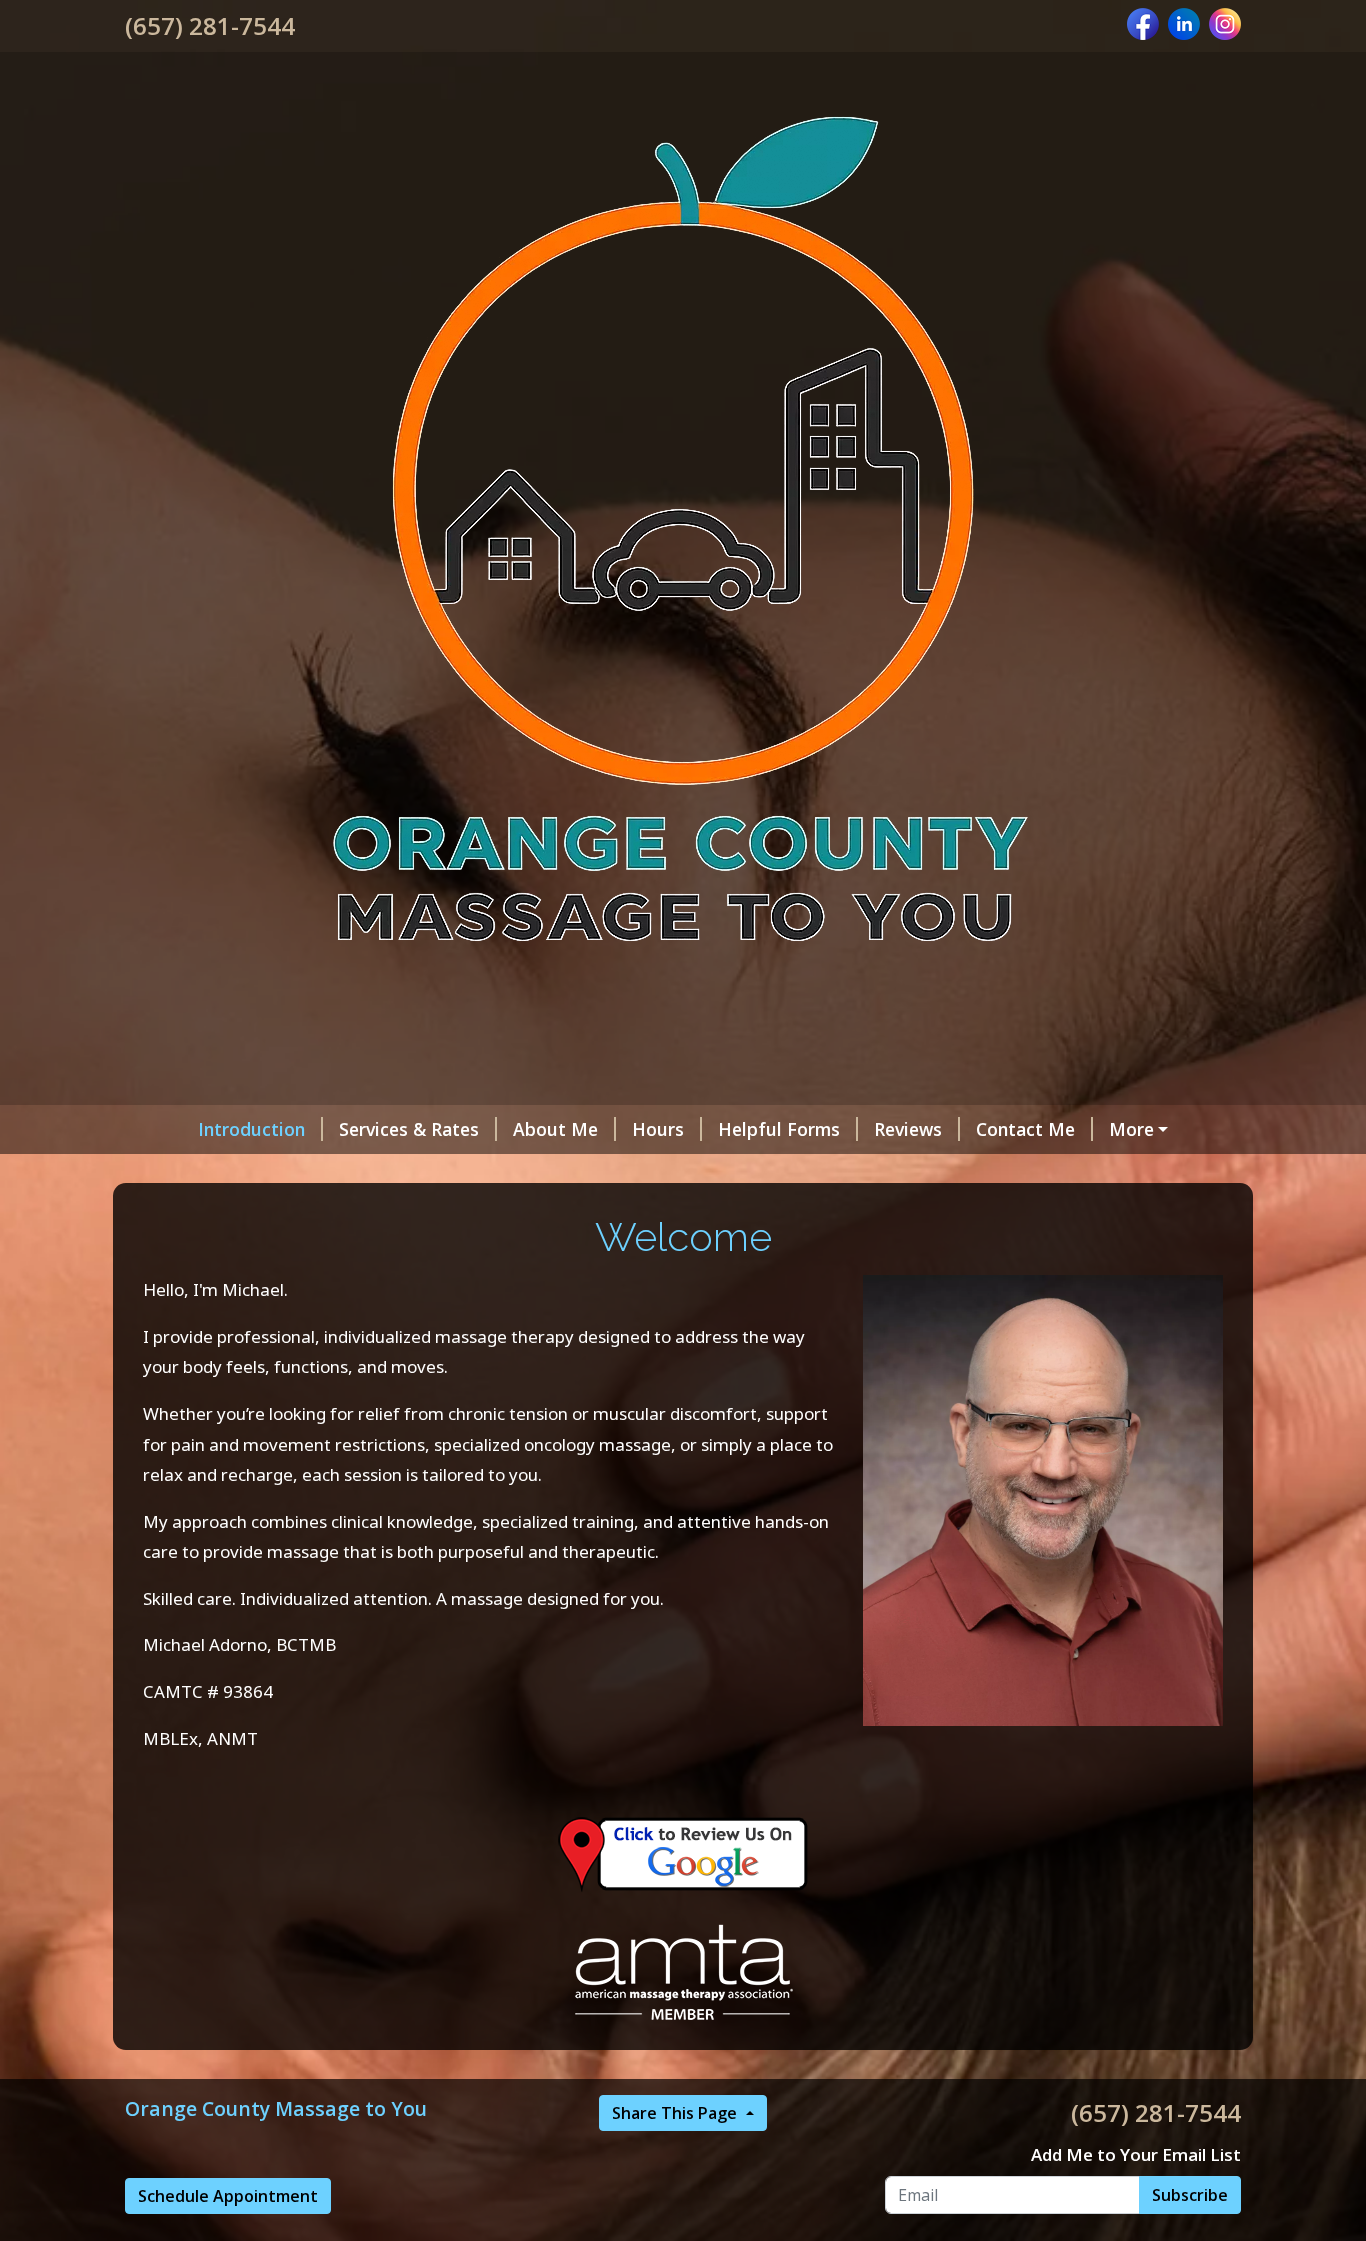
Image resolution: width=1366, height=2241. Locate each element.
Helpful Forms (779, 1129)
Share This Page (676, 2113)
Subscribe (1190, 2195)
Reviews (908, 1129)
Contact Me (1025, 1129)
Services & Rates (409, 1129)
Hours (658, 1129)
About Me (555, 1129)
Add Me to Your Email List (1136, 2154)
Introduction (251, 1129)
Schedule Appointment (228, 2196)
